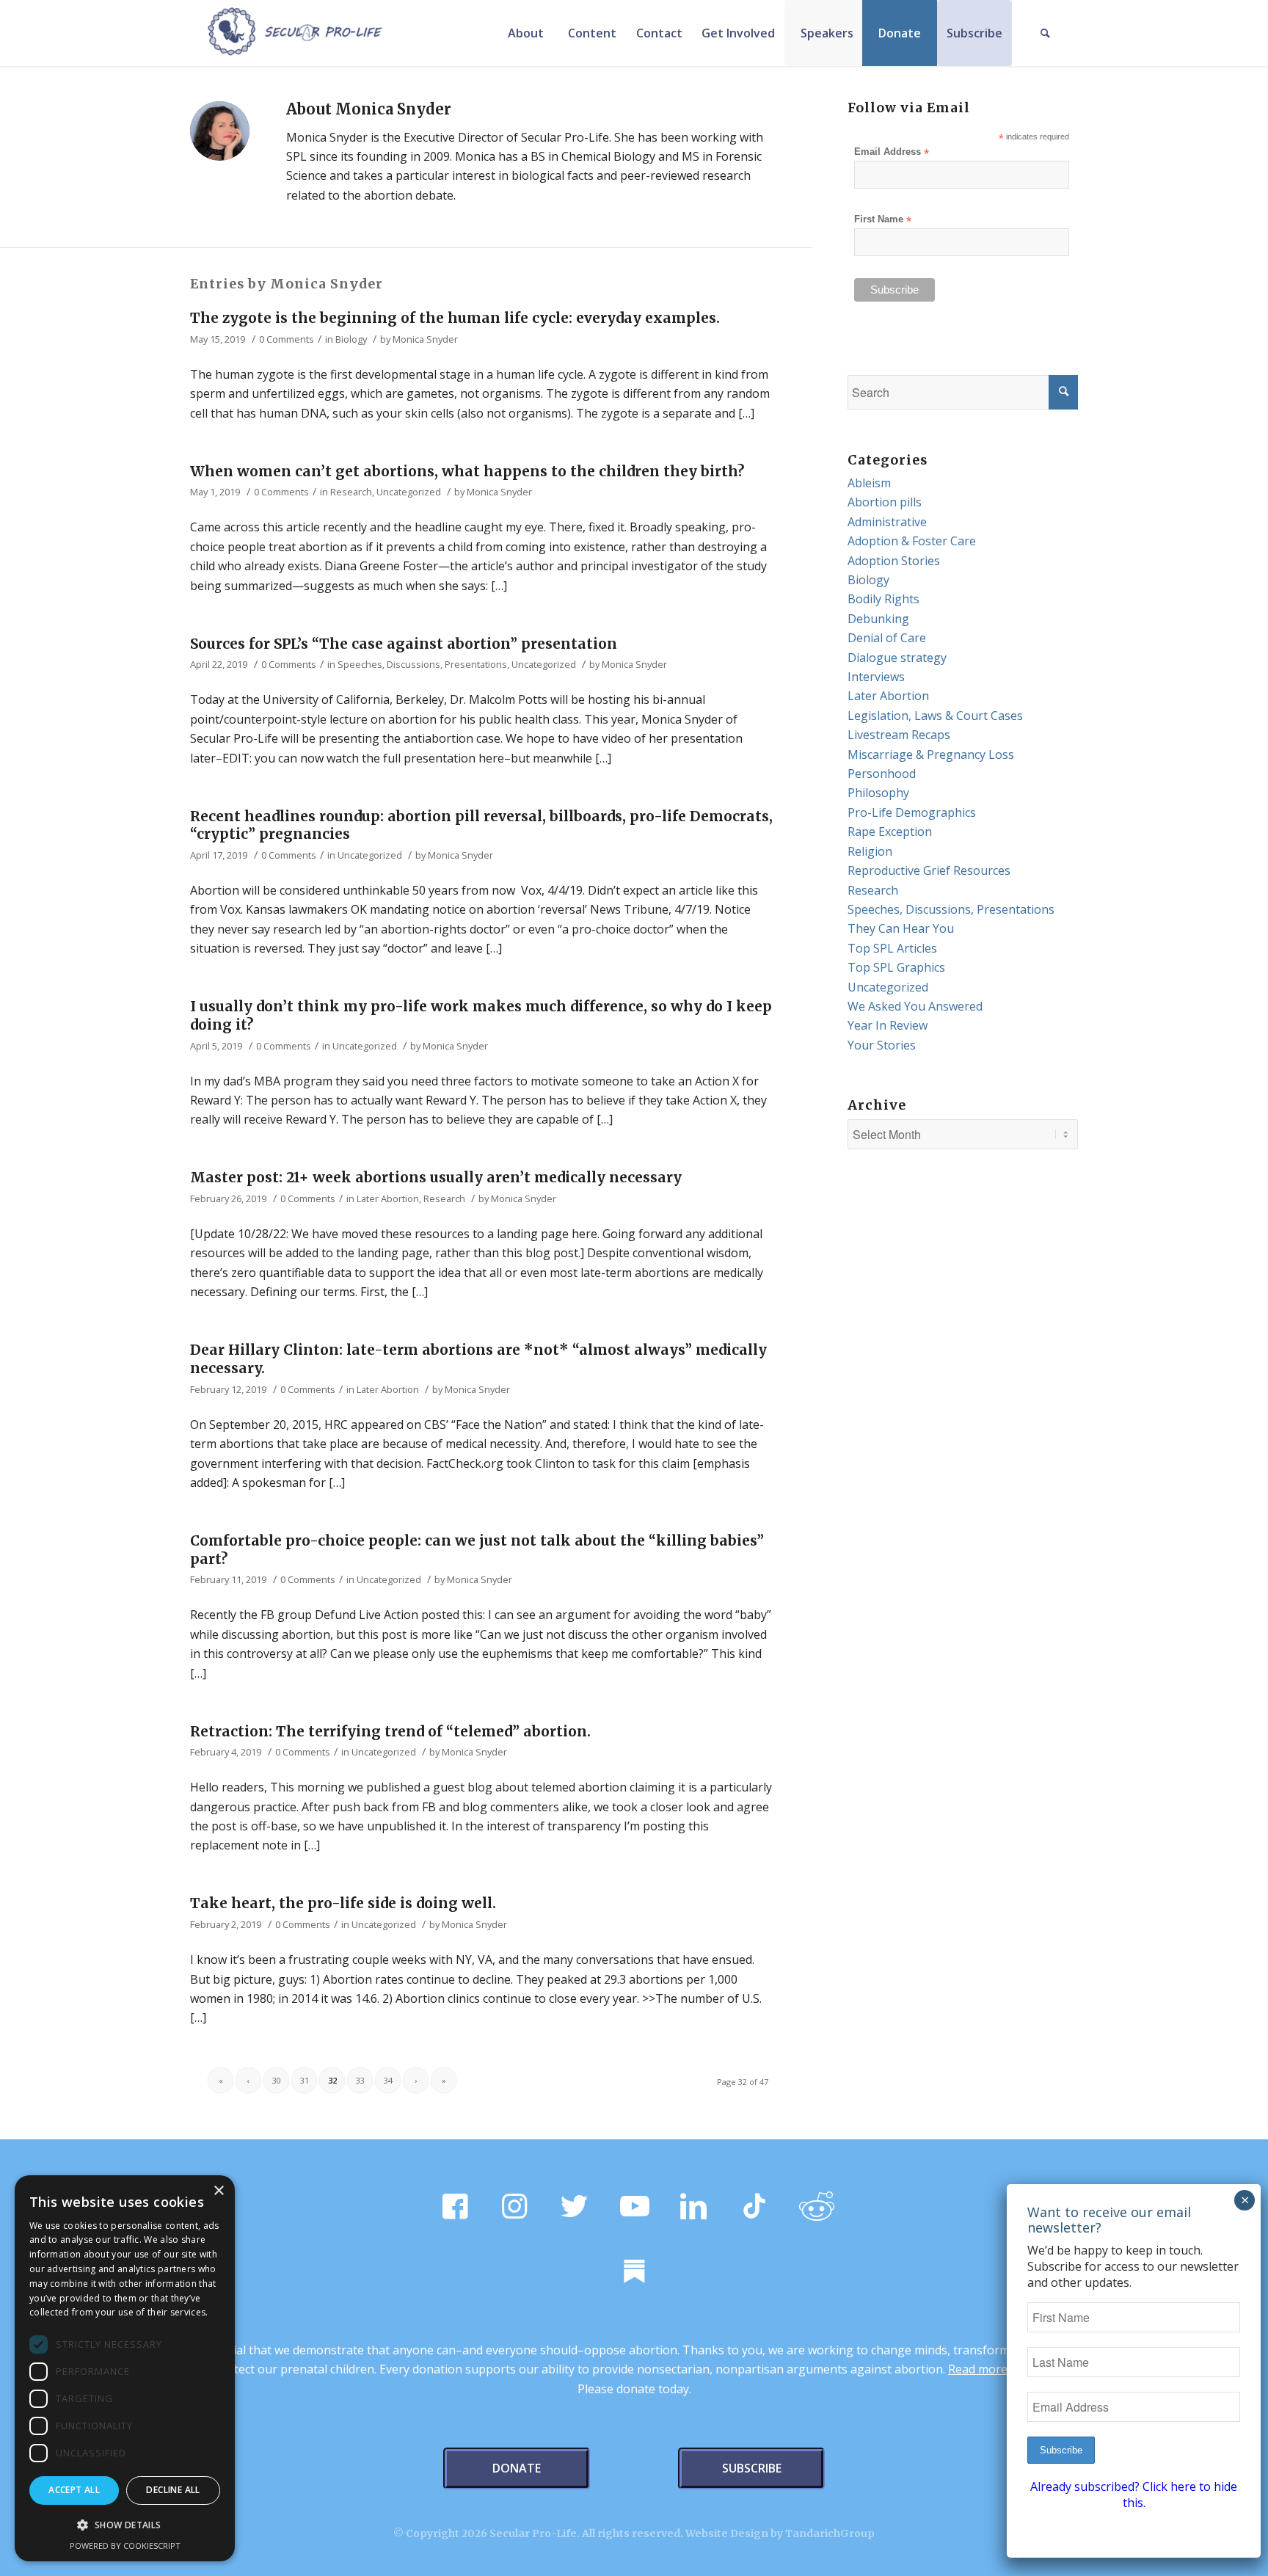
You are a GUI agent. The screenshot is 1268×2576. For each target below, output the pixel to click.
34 (388, 2080)
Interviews (876, 677)
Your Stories (882, 1045)
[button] (125, 2525)
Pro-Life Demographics (912, 812)
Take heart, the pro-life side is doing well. (343, 1903)
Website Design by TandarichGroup (780, 2533)
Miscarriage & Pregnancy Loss (931, 754)
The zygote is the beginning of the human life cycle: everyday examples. (455, 318)
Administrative (887, 522)
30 (277, 2080)
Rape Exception (890, 832)
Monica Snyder (425, 339)
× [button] (218, 2191)
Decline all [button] (173, 2490)
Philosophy (878, 793)
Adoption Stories (894, 561)
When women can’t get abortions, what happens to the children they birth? (467, 471)
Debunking (878, 619)
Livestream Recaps (899, 735)
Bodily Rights (883, 599)
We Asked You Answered (915, 1006)
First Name (883, 220)
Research (351, 492)
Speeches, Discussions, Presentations (422, 664)
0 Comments (287, 339)
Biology (351, 339)
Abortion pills (885, 502)
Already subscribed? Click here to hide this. (1134, 2495)
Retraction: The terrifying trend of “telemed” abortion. (390, 1731)
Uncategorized (409, 492)
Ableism (869, 483)
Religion (870, 851)
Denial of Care (887, 638)
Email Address (892, 152)
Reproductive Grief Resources (929, 870)
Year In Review (888, 1025)
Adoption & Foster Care (912, 541)
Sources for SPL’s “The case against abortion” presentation (404, 644)
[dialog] (125, 2368)
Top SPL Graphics (896, 967)
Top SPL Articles (892, 948)
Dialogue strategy (897, 658)
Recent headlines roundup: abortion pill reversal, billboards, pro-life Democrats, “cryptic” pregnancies (481, 825)
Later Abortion (388, 1198)
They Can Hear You (901, 928)
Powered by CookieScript (125, 2546)
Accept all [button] (74, 2490)
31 (305, 2080)
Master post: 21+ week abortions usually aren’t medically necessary (436, 1177)
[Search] (1045, 33)
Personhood (882, 774)
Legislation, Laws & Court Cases (935, 716)
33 (360, 2080)
